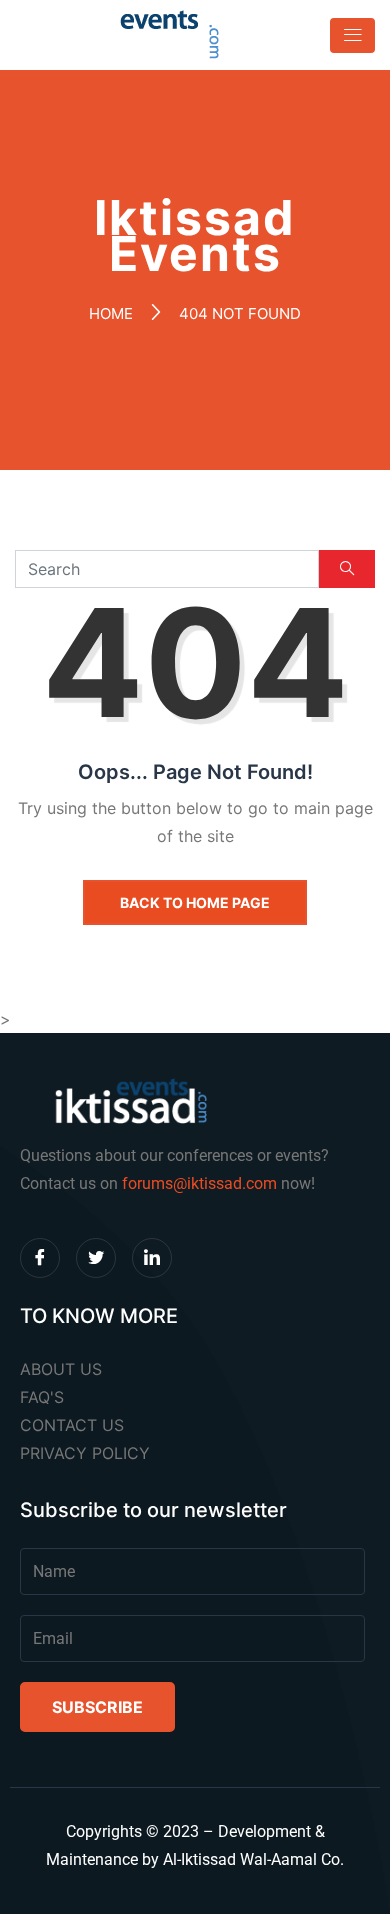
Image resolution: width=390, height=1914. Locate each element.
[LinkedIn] (152, 1258)
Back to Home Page (195, 902)
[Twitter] (96, 1258)
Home (111, 313)
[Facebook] (40, 1258)
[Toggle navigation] (346, 35)
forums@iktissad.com (199, 1183)
